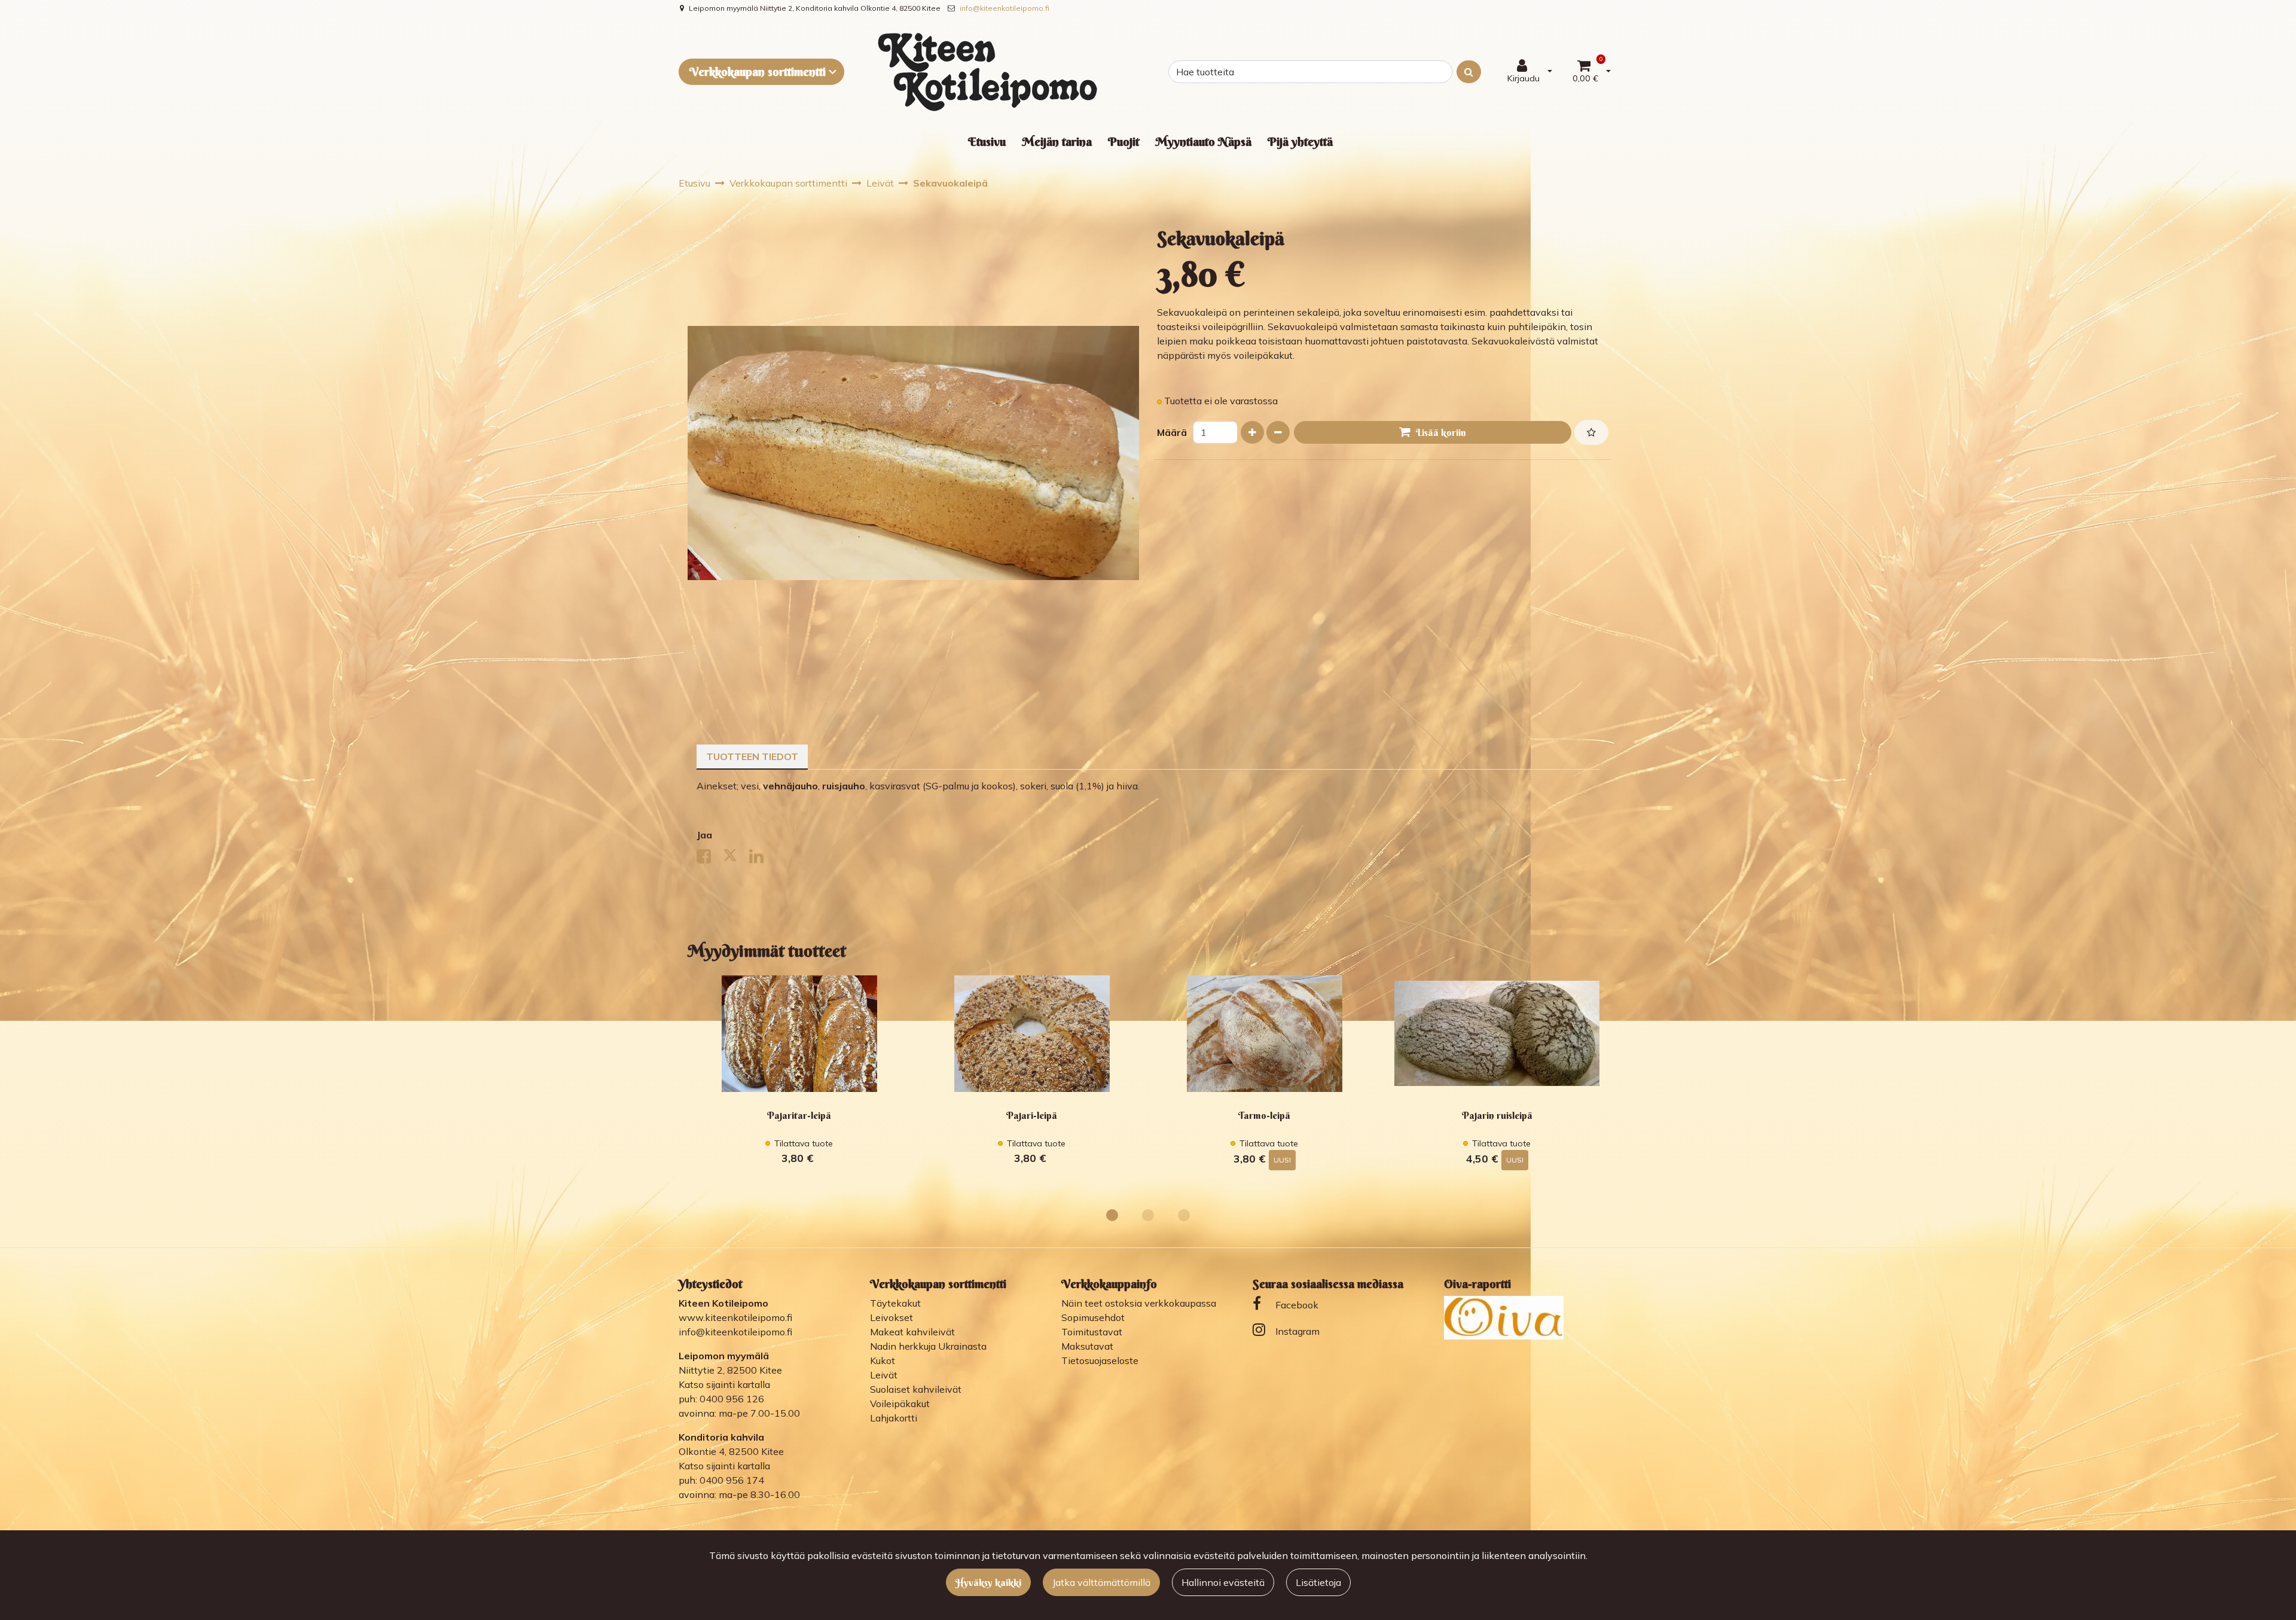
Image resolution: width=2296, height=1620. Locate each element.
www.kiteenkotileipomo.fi (735, 1317)
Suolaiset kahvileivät (916, 1389)
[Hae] (1469, 72)
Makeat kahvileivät (912, 1332)
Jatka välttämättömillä (1101, 1582)
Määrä (1172, 432)
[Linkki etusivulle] (988, 72)
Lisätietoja (1318, 1582)
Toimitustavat (1092, 1332)
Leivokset (891, 1317)
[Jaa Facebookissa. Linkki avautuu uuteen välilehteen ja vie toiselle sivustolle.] (710, 859)
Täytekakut (895, 1303)
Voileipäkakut (900, 1404)
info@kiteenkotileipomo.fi (1004, 8)
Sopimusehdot (1093, 1317)
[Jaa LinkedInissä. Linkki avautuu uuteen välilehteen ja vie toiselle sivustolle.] (761, 859)
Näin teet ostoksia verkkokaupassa (1139, 1303)
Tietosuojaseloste (1100, 1360)
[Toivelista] (1591, 432)
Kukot (883, 1360)
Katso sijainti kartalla (724, 1384)
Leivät (884, 1375)
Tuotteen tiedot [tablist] (752, 756)
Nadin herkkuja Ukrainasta (928, 1346)
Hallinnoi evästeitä (1223, 1582)
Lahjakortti (894, 1418)
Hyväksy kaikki (988, 1582)
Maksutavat (1087, 1346)
